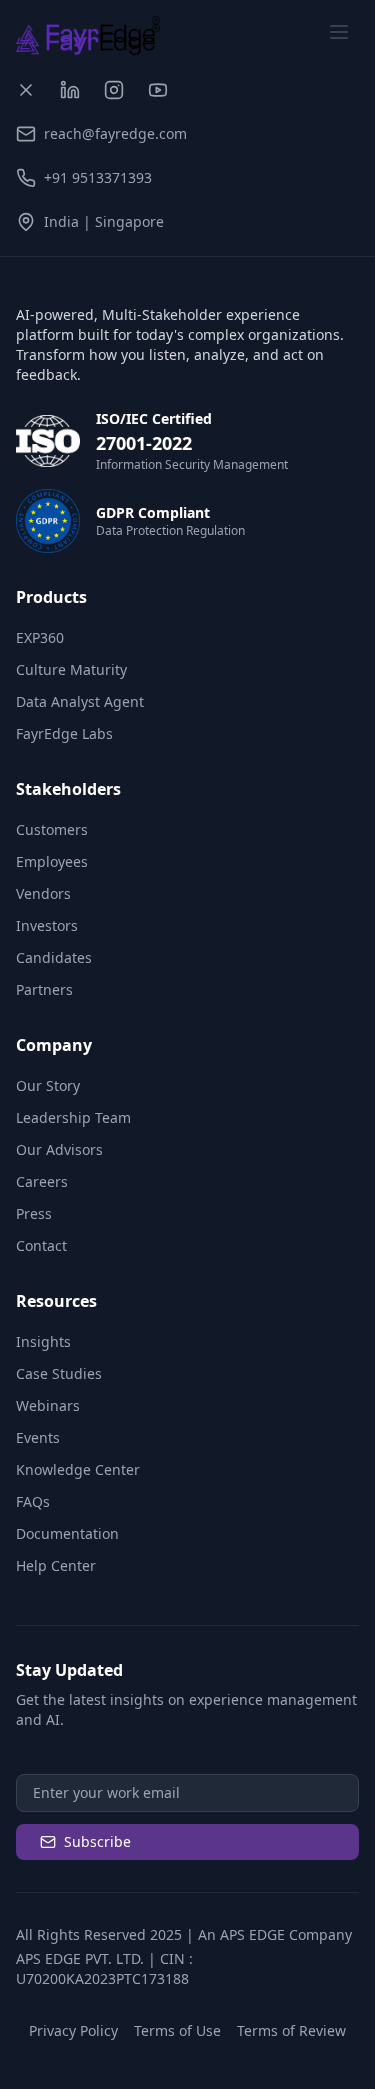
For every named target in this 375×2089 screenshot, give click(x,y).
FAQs (33, 1501)
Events (38, 1437)
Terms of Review (291, 2030)
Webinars (48, 1405)
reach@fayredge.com (115, 133)
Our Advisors (59, 1149)
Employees (52, 861)
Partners (44, 989)
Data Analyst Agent (80, 701)
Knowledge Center (78, 1469)
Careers (42, 1181)
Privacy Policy (73, 2030)
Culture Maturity (71, 669)
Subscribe (97, 1841)
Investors (47, 925)
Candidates (54, 957)
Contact (41, 1245)
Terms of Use (177, 2030)
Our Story (48, 1085)
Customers (52, 829)
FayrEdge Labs (64, 733)
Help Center (56, 1565)
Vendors (43, 893)
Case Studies (59, 1373)
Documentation (67, 1533)
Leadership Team (73, 1117)
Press (34, 1213)
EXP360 (40, 637)
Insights (43, 1341)
